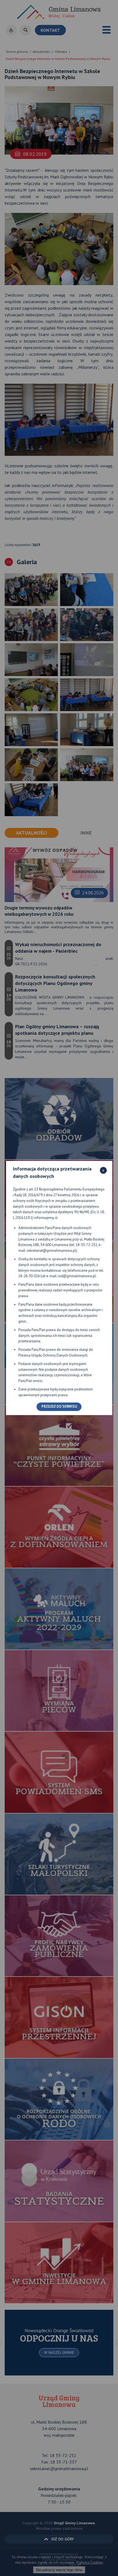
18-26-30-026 (29, 1276)
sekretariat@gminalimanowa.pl (51, 1251)
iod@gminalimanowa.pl (77, 1276)
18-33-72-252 (86, 1245)
